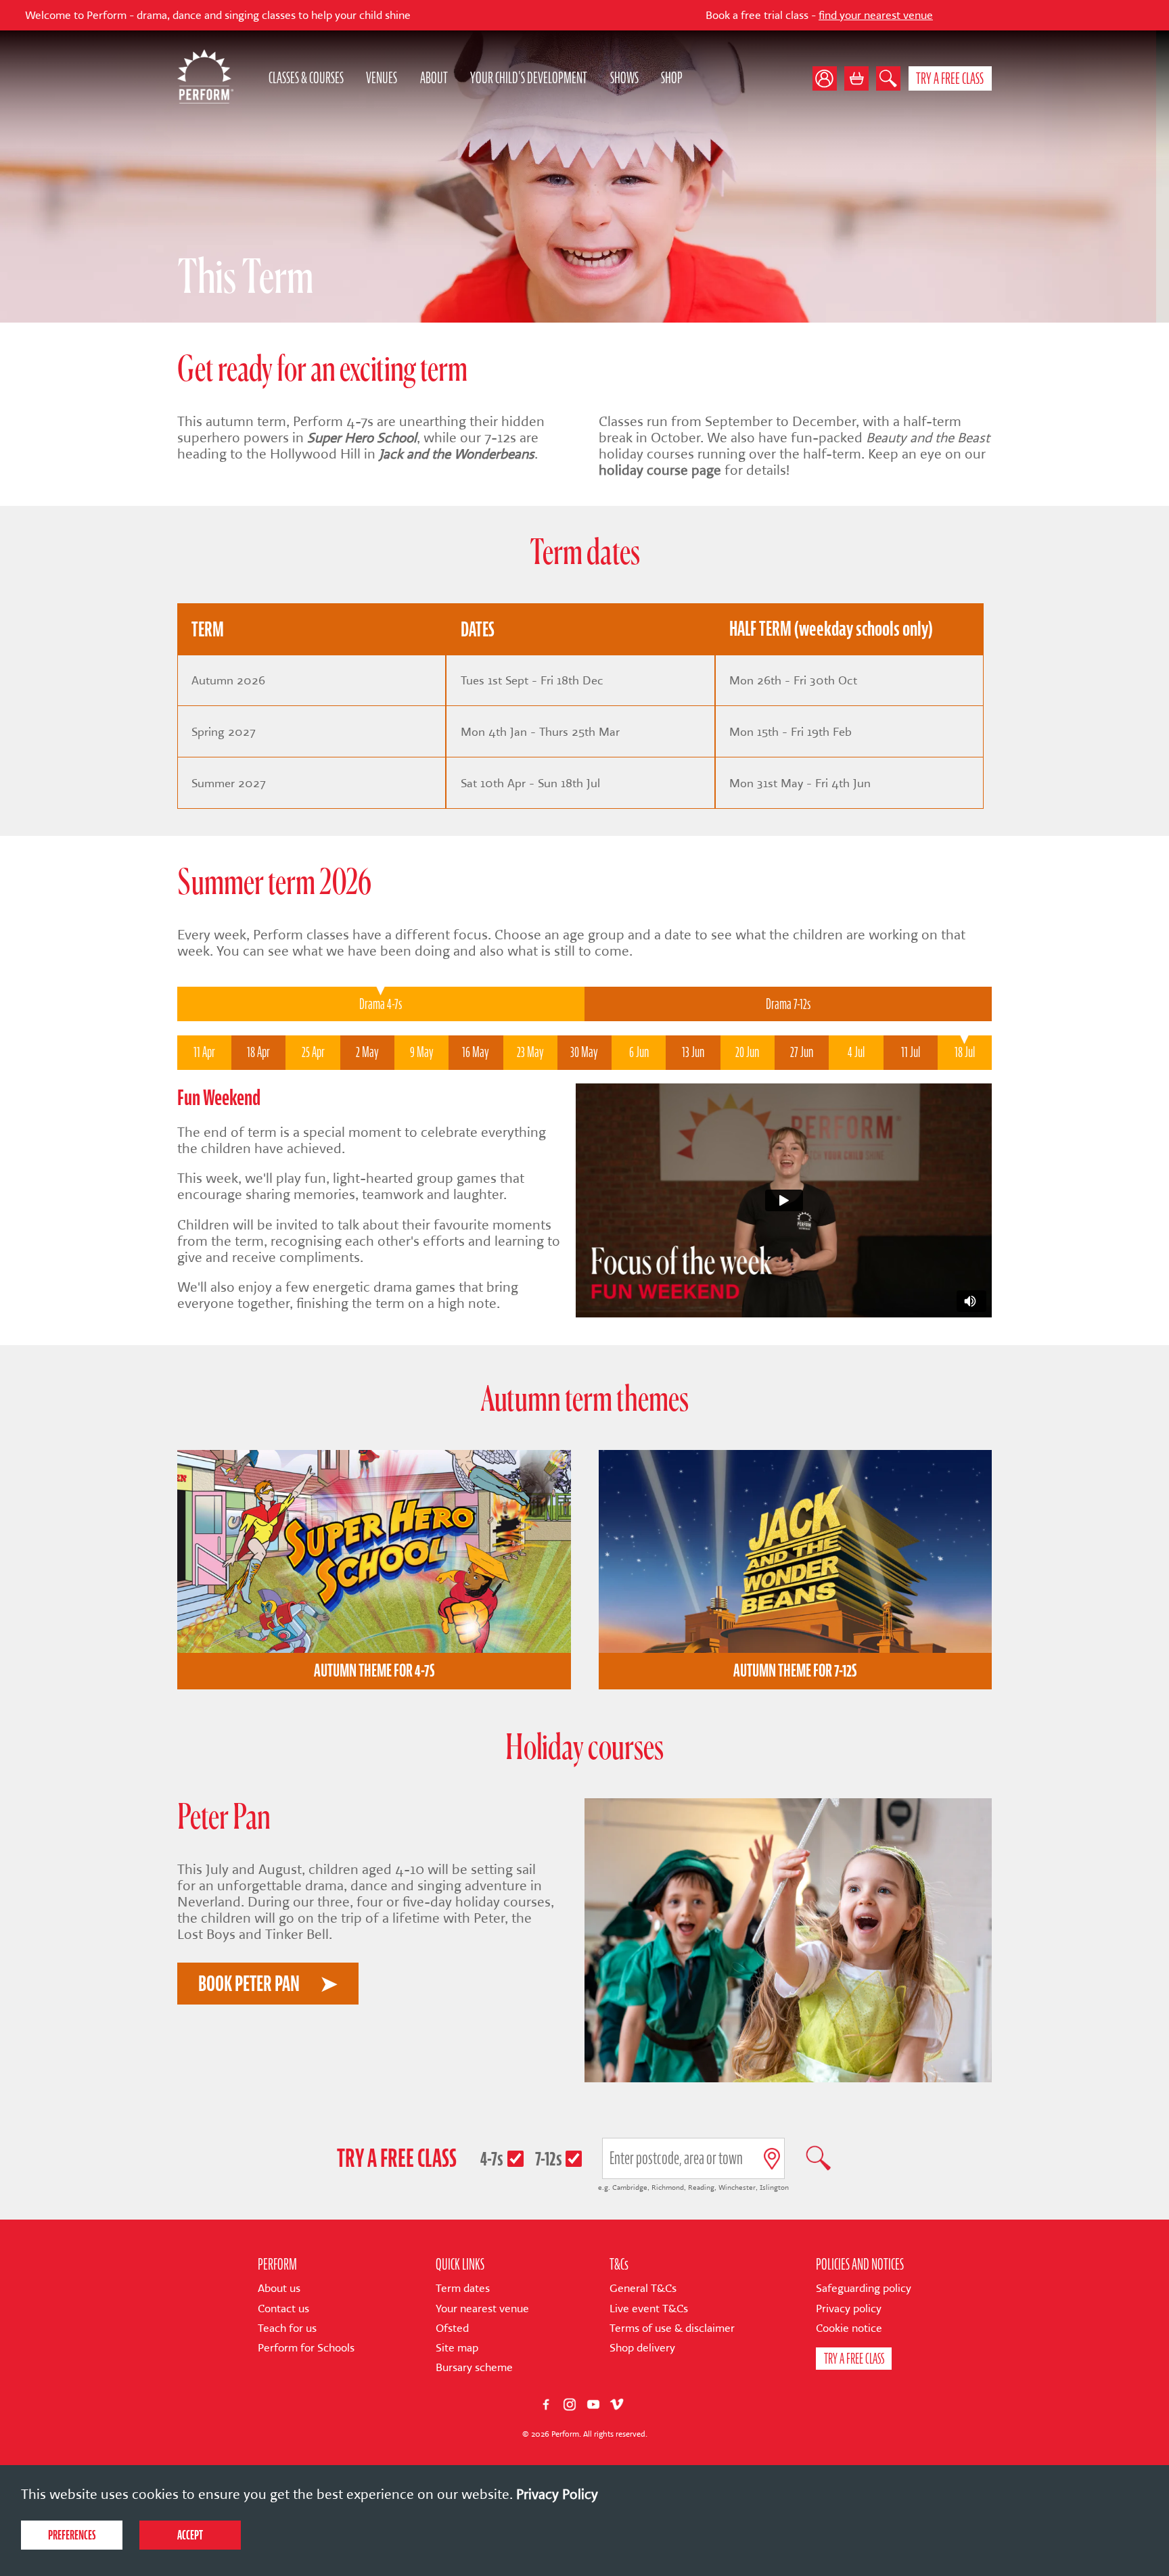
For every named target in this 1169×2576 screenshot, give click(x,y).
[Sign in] (828, 78)
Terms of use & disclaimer (672, 2328)
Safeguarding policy (864, 2288)
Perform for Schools (306, 2348)
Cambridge (630, 2187)
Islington (774, 2187)
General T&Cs (643, 2288)
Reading (701, 2187)
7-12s (549, 2158)
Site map (457, 2348)
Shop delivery (642, 2348)
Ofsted (452, 2328)
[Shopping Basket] (856, 78)
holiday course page (660, 470)
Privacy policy (849, 2309)
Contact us (283, 2309)
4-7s (492, 2158)
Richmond (668, 2187)
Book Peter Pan (249, 1984)
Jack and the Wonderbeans (457, 454)
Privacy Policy (557, 2494)
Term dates (463, 2288)
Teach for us (287, 2328)
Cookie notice (849, 2328)
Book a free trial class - (673, 15)
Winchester (737, 2187)
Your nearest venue (482, 2309)
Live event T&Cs (649, 2309)
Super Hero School (362, 438)
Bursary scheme (474, 2367)
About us (279, 2288)
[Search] (888, 78)
